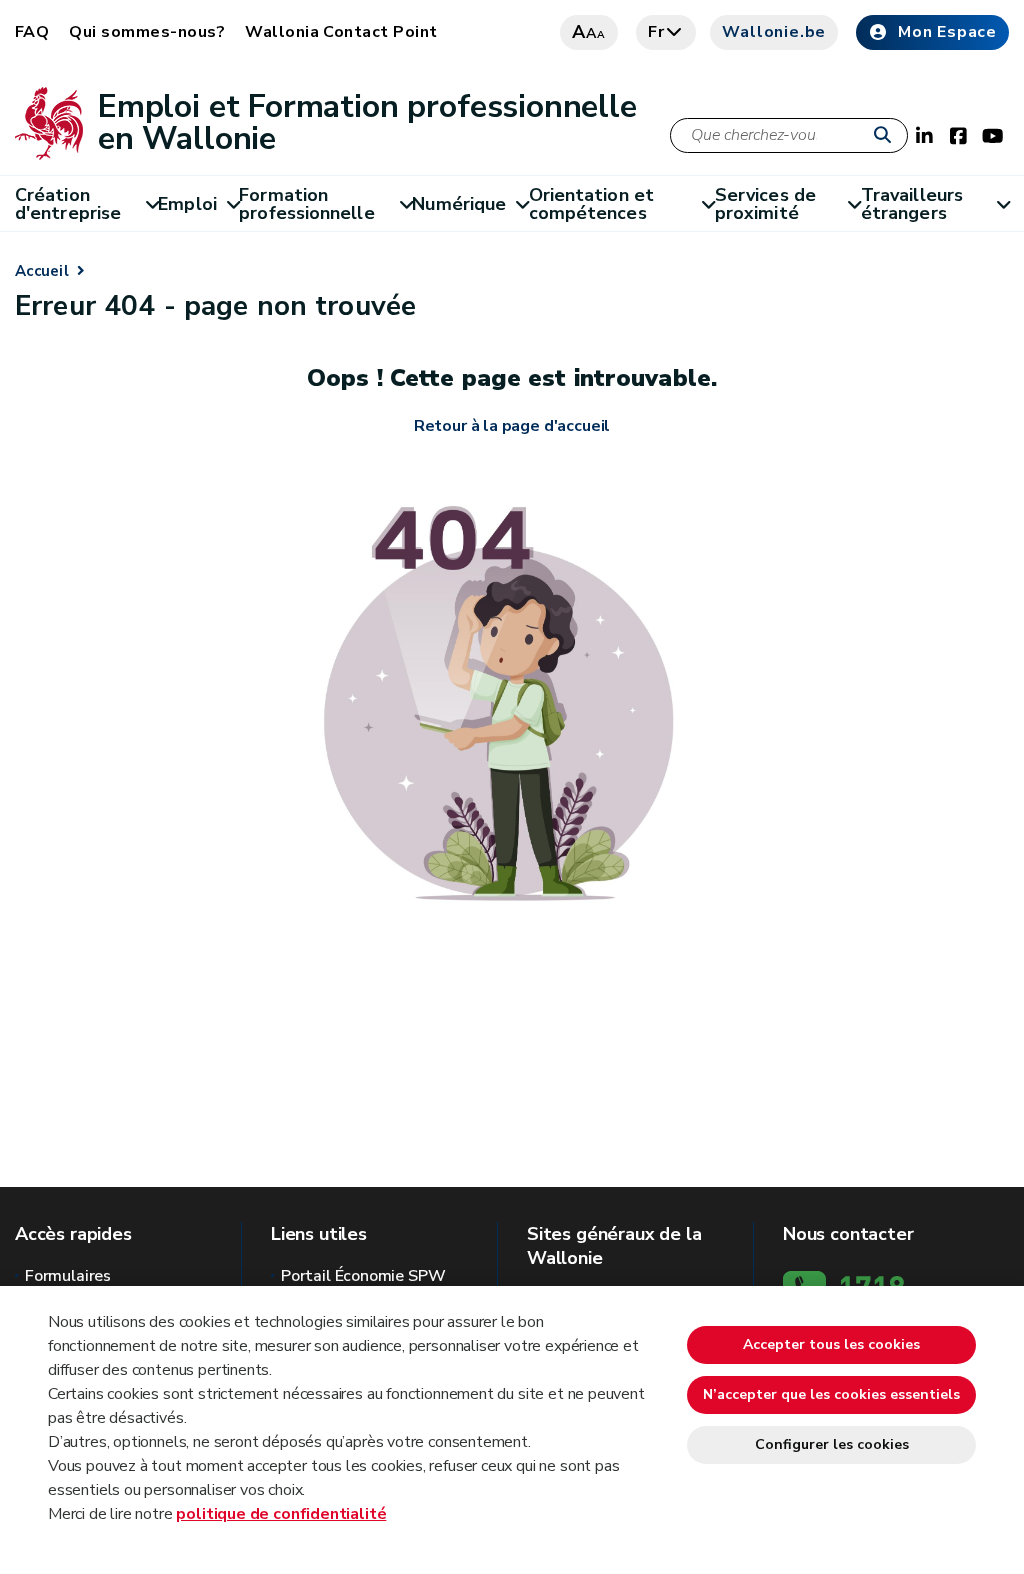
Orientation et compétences (591, 204)
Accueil (42, 271)
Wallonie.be (774, 32)
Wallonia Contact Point (341, 32)
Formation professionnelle (306, 204)
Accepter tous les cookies (831, 1344)
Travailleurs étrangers (912, 204)
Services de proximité (765, 204)
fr (656, 32)
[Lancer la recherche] (887, 136)
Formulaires (68, 1276)
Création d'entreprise (68, 204)
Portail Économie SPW (363, 1276)
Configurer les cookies (832, 1444)
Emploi (187, 204)
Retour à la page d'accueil (512, 426)
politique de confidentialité (281, 1514)
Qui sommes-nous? (147, 32)
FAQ (32, 32)
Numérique (459, 204)
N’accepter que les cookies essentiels (831, 1394)
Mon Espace (947, 32)
